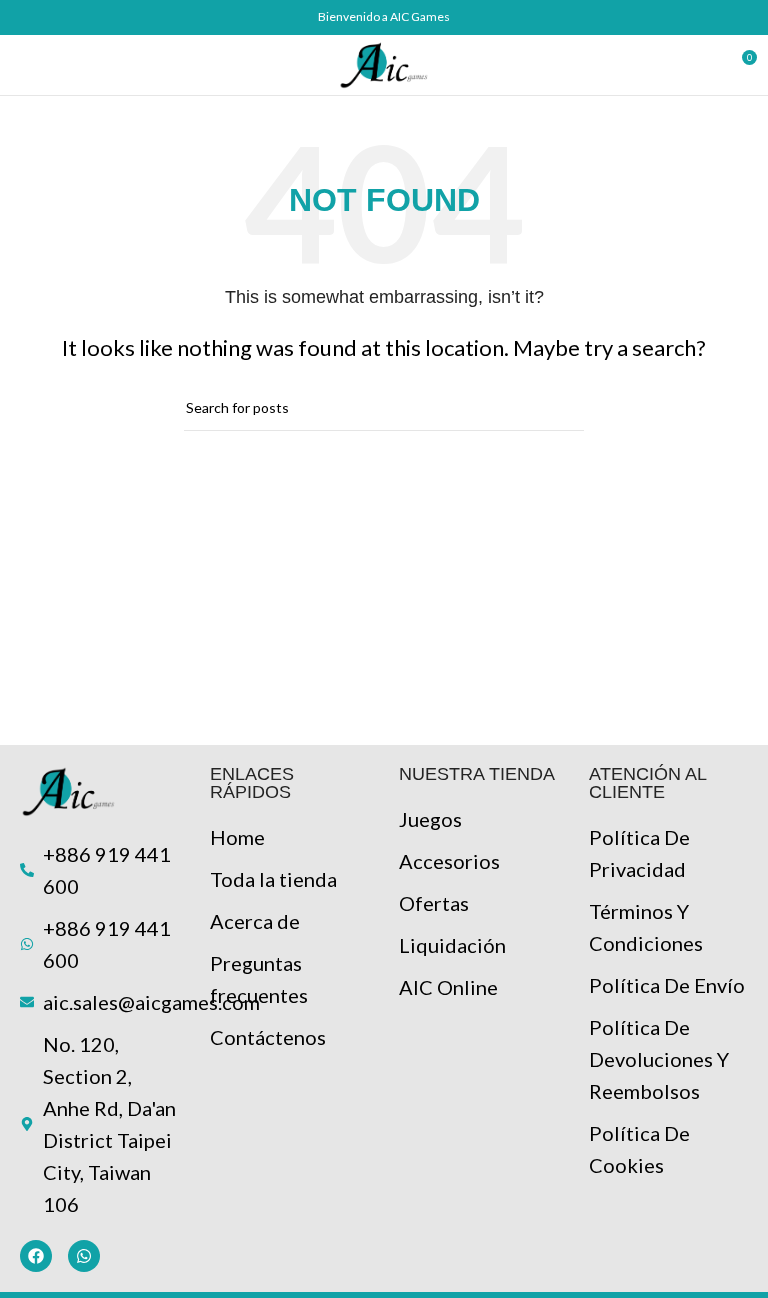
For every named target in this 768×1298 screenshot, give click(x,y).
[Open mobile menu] (23, 65)
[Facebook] (36, 1256)
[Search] (704, 65)
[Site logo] (384, 62)
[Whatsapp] (84, 1256)
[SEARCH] (561, 408)
